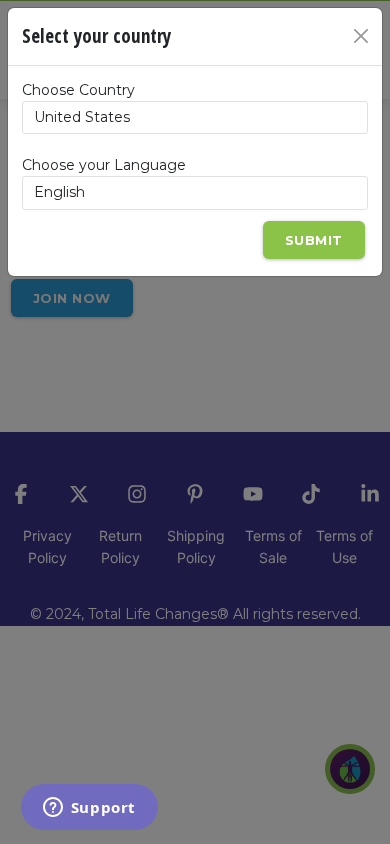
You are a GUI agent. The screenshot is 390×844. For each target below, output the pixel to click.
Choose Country (78, 90)
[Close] (361, 36)
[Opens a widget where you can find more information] (89, 809)
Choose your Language (104, 165)
